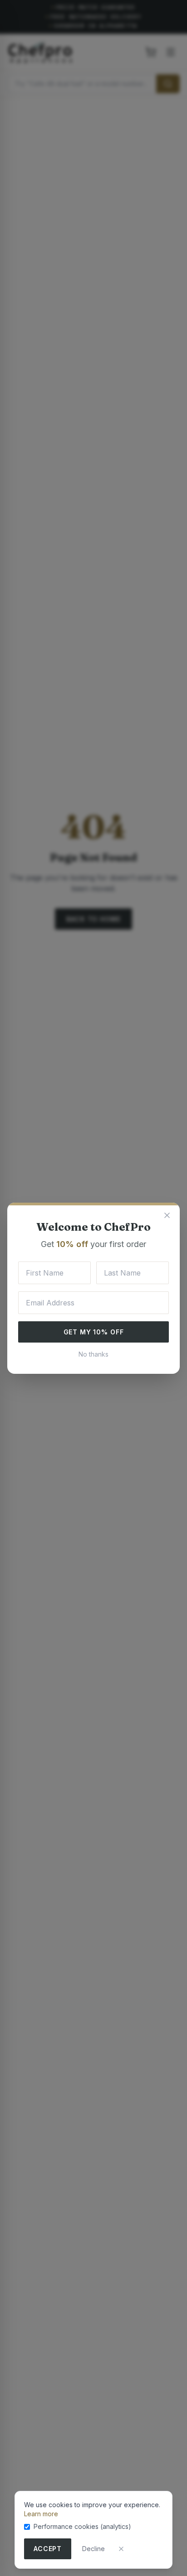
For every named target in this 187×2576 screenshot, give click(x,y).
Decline (93, 2549)
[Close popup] (167, 1215)
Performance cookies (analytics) (82, 2526)
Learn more (41, 2514)
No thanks (93, 1354)
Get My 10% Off (94, 1332)
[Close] (121, 2549)
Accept (48, 2549)
